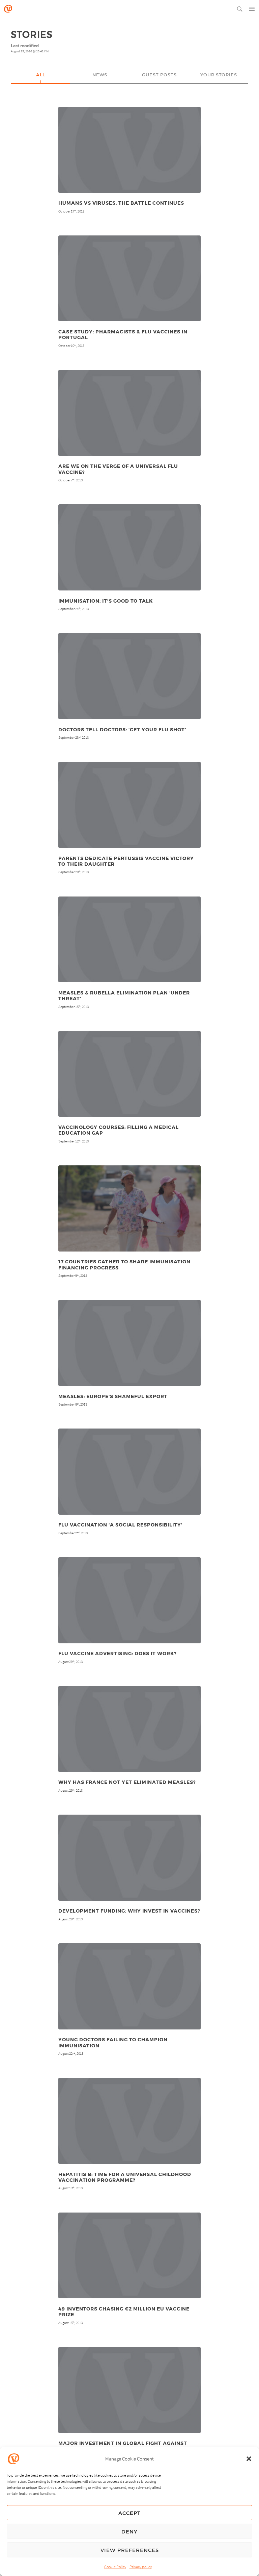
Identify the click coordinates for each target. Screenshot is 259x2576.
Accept (129, 2513)
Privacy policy (141, 2567)
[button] (249, 2459)
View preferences (130, 2550)
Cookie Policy (115, 2567)
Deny (129, 2531)
